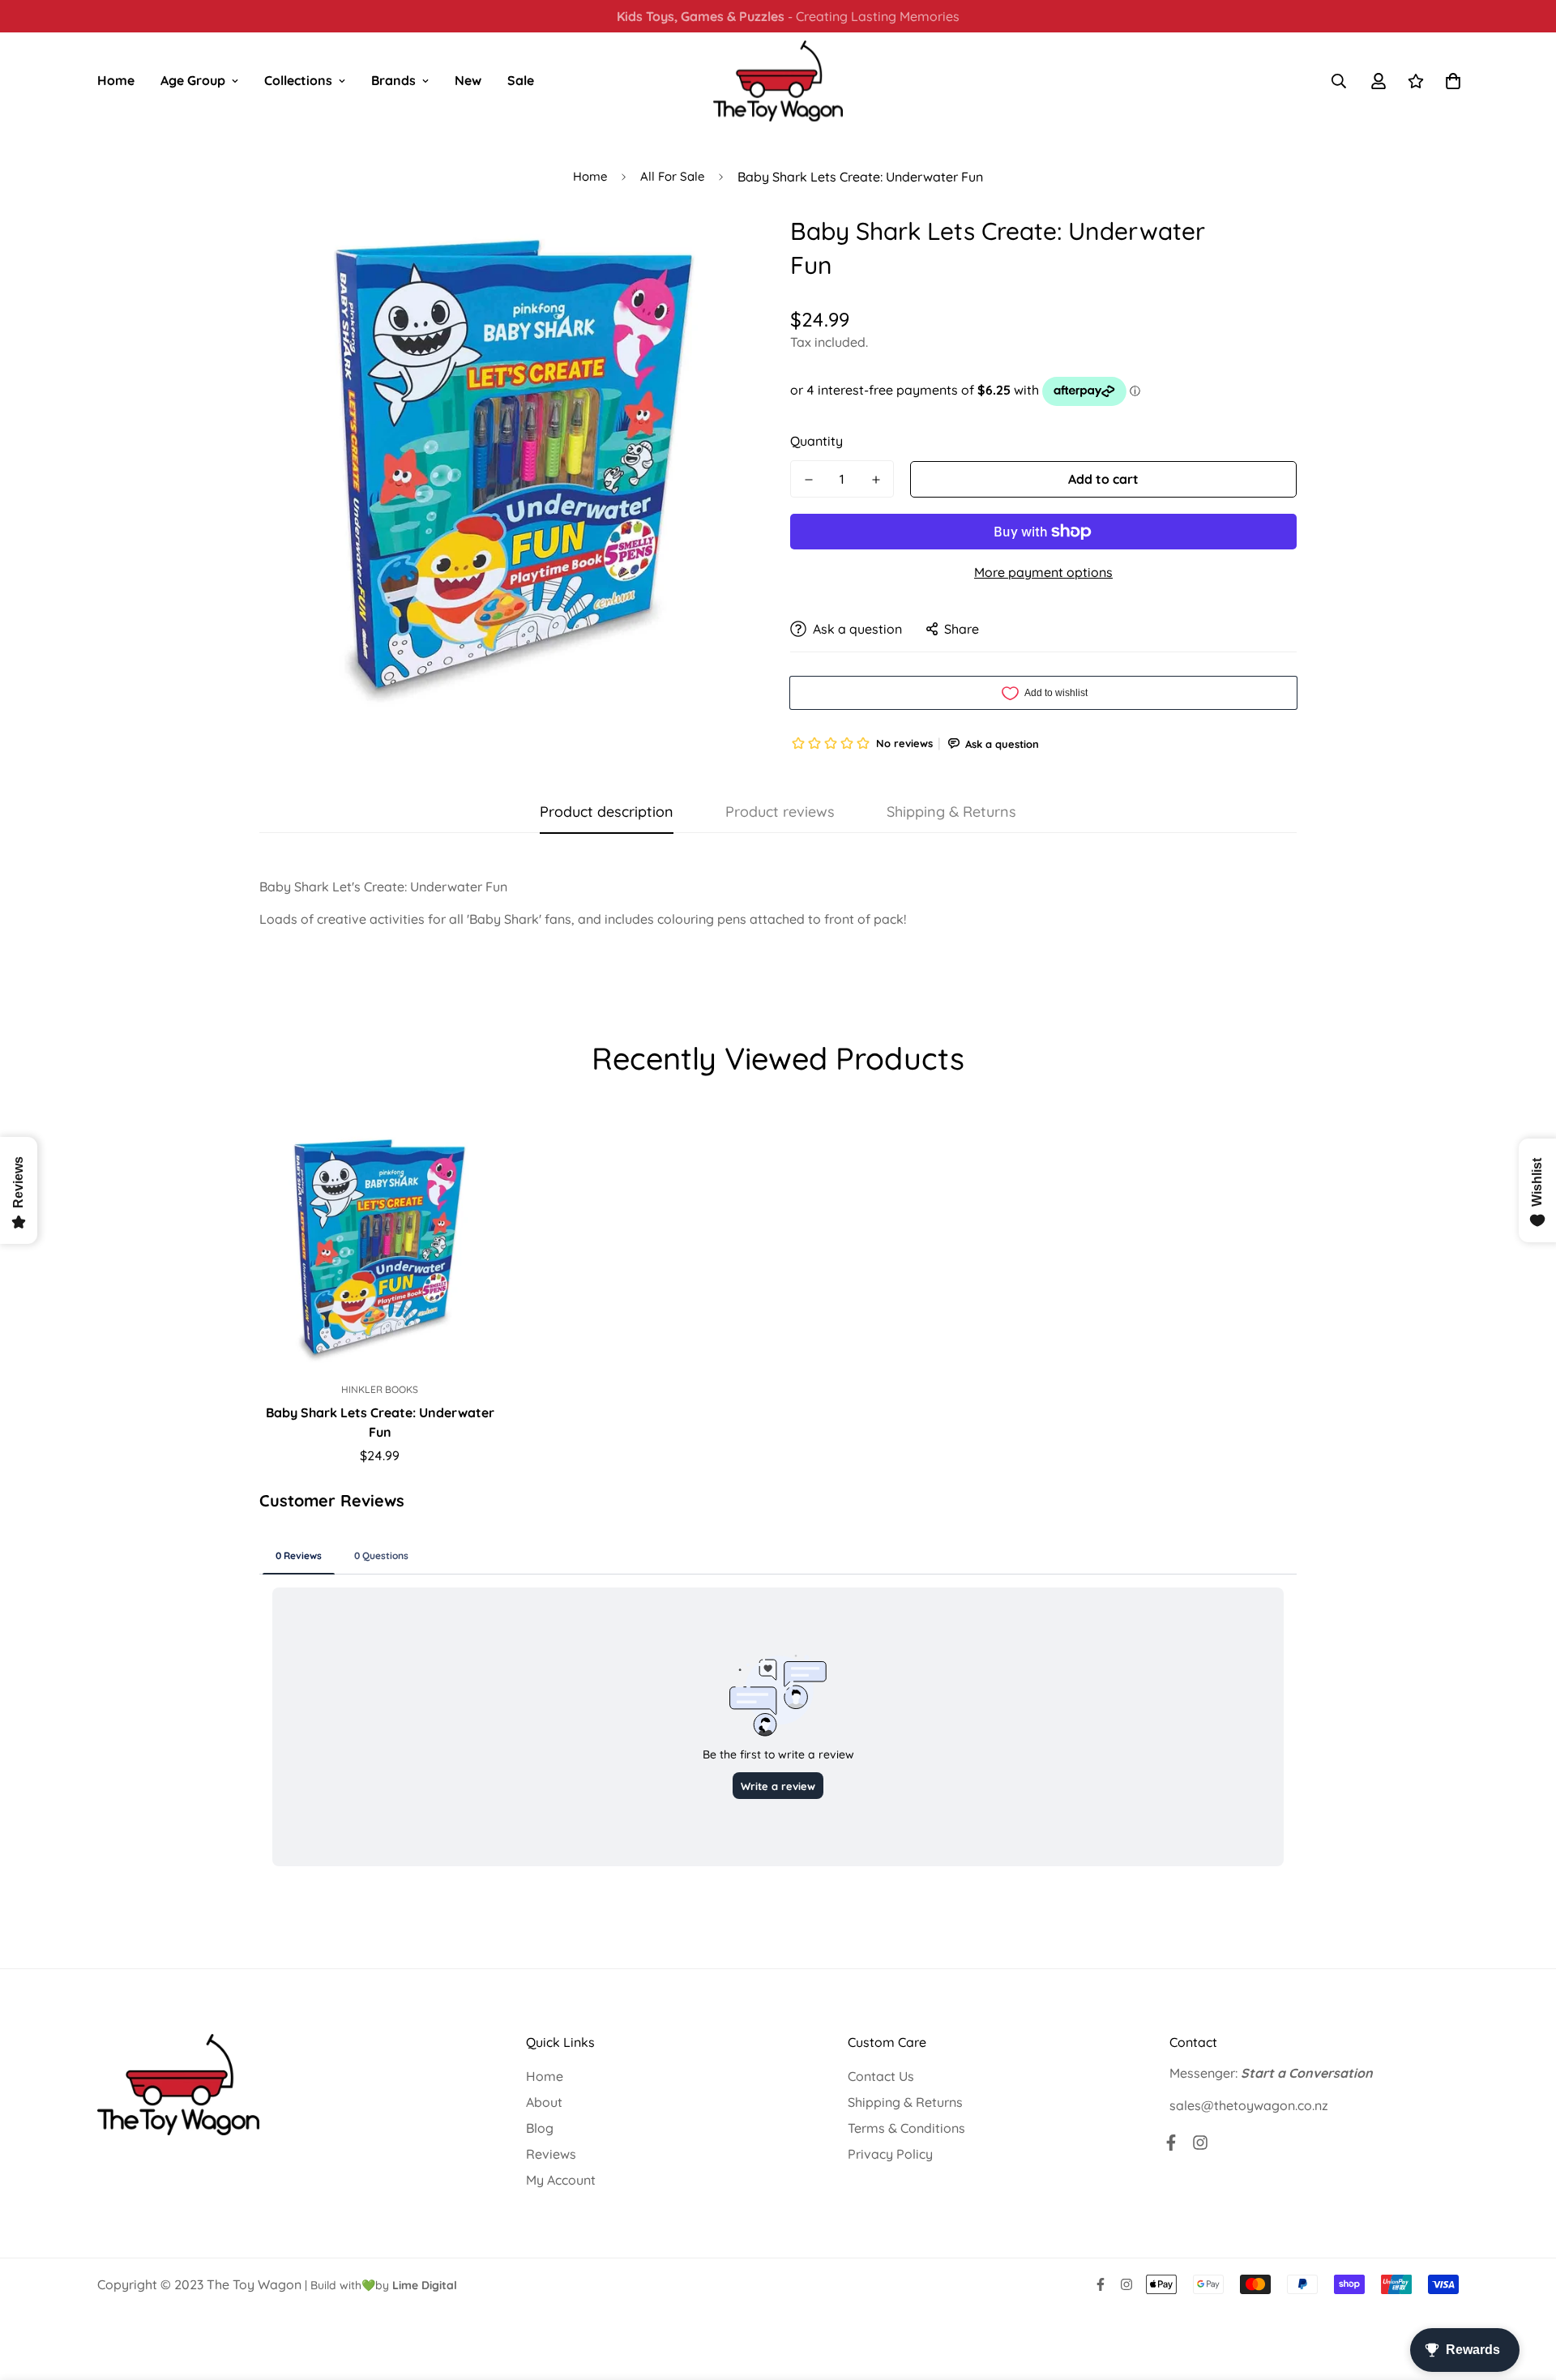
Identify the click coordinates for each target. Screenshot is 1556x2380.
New (468, 80)
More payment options (1043, 572)
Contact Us (881, 2076)
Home (116, 80)
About (544, 2102)
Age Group (193, 80)
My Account (561, 2180)
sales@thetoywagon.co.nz (1249, 2105)
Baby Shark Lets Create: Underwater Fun (380, 1422)
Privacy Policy (890, 2154)
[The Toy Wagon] (778, 81)
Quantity (816, 441)
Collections (298, 80)
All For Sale (672, 176)
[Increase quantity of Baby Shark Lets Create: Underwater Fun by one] (876, 480)
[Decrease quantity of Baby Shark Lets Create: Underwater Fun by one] (808, 480)
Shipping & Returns (905, 2102)
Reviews (551, 2154)
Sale (521, 80)
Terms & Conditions (906, 2128)
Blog (540, 2128)
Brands (393, 80)
